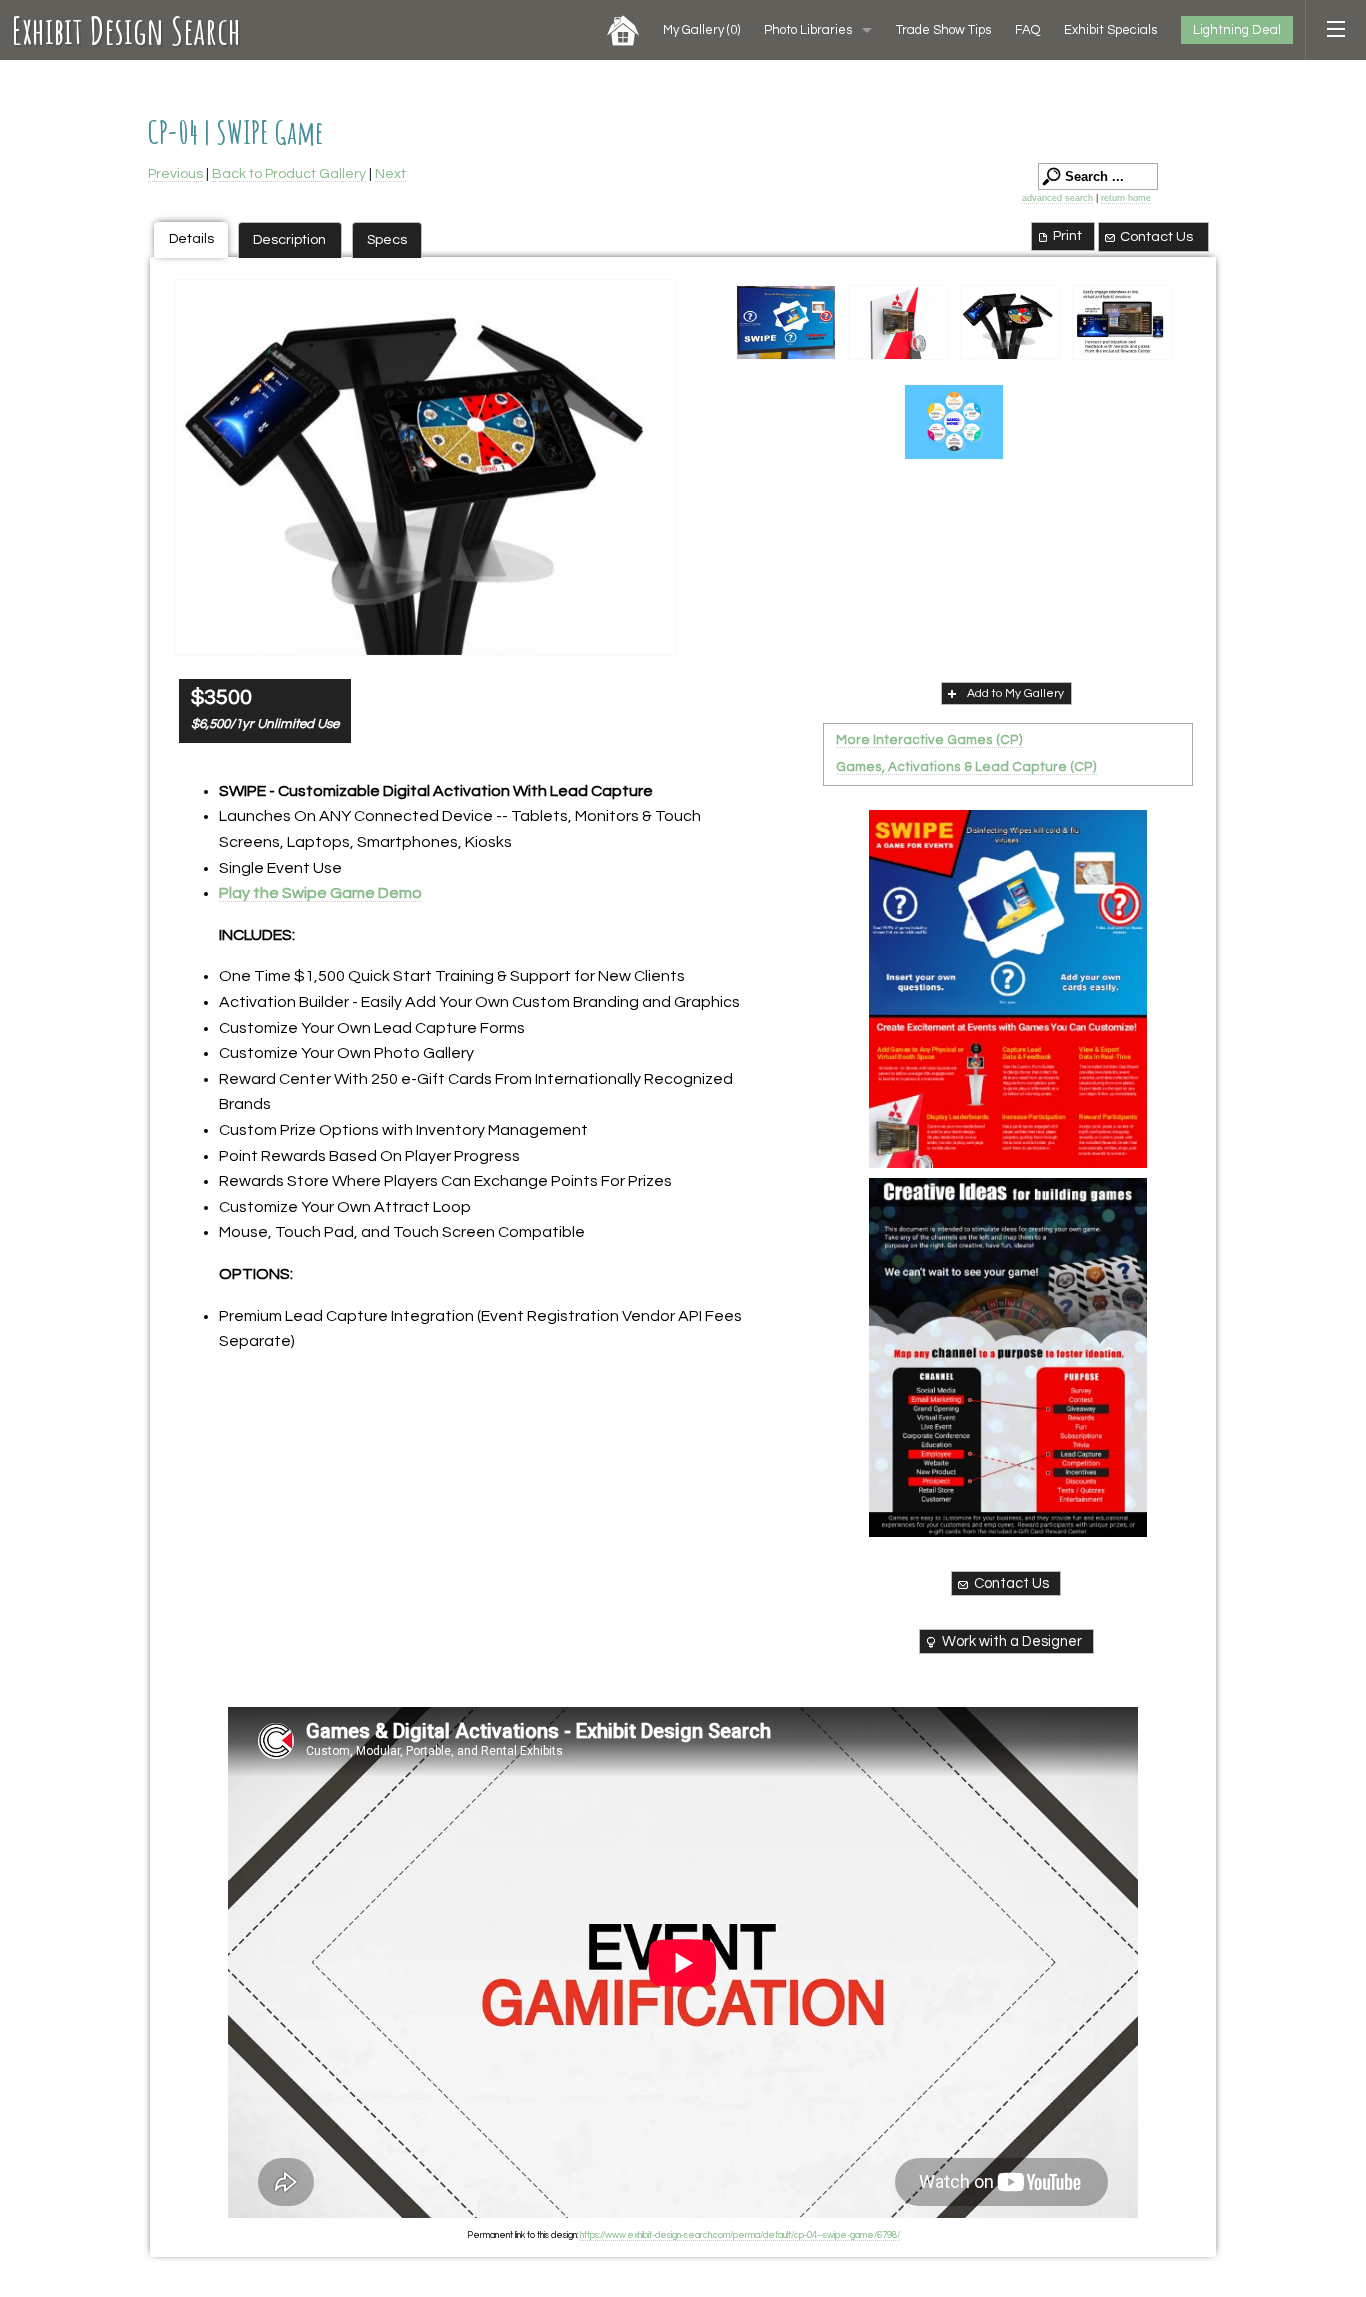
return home (1126, 198)
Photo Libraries (808, 30)
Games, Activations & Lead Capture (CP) (966, 767)
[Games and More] (954, 422)
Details (191, 238)
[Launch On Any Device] (426, 467)
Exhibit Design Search (126, 30)
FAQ (1027, 30)
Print (1067, 235)
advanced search (1057, 198)
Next (390, 173)
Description (289, 239)
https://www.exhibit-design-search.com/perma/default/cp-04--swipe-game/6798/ (740, 2235)
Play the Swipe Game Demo (320, 893)
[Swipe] (786, 323)
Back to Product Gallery (289, 173)
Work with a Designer (1012, 1641)
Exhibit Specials (1110, 30)
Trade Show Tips (943, 30)
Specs (387, 239)
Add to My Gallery (1015, 693)
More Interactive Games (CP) (929, 740)
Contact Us (1156, 236)
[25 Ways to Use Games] (1007, 1357)
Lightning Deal (1237, 30)
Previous (175, 173)
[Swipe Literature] (1007, 989)
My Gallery (701, 30)
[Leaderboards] (898, 323)
